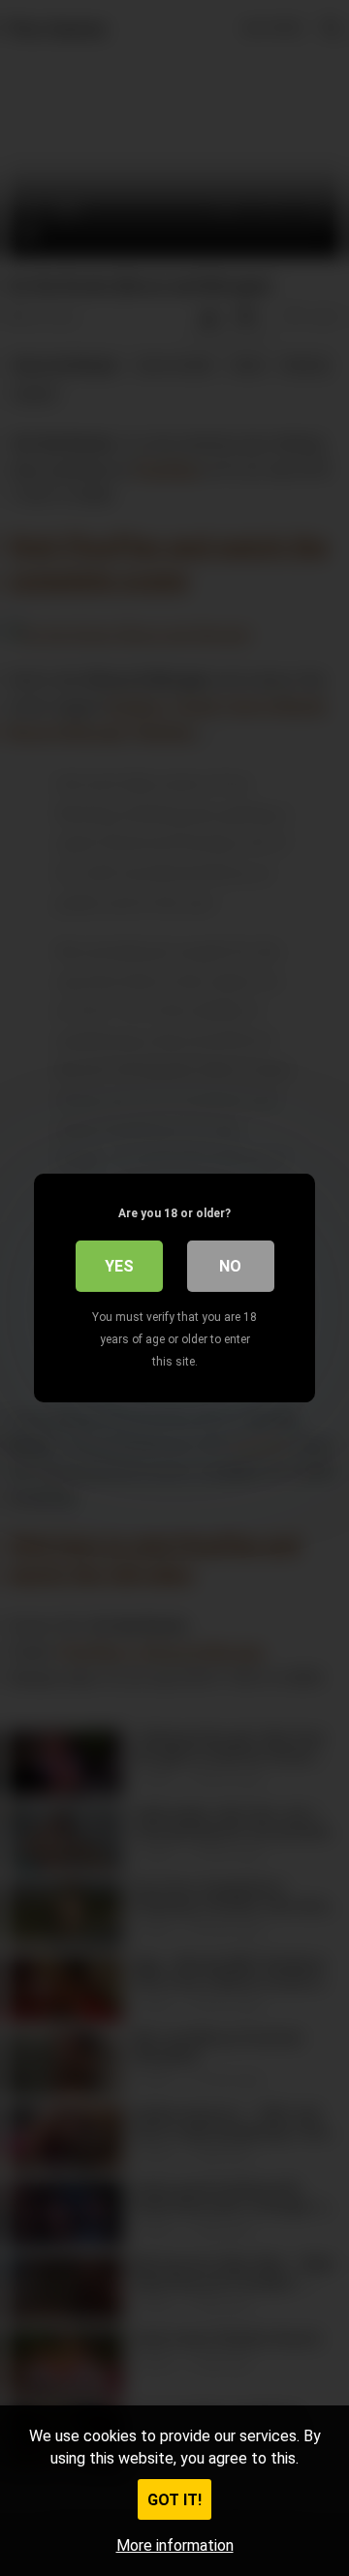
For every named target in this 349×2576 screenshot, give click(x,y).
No (230, 1266)
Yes (119, 1266)
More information (175, 2545)
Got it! (174, 2500)
